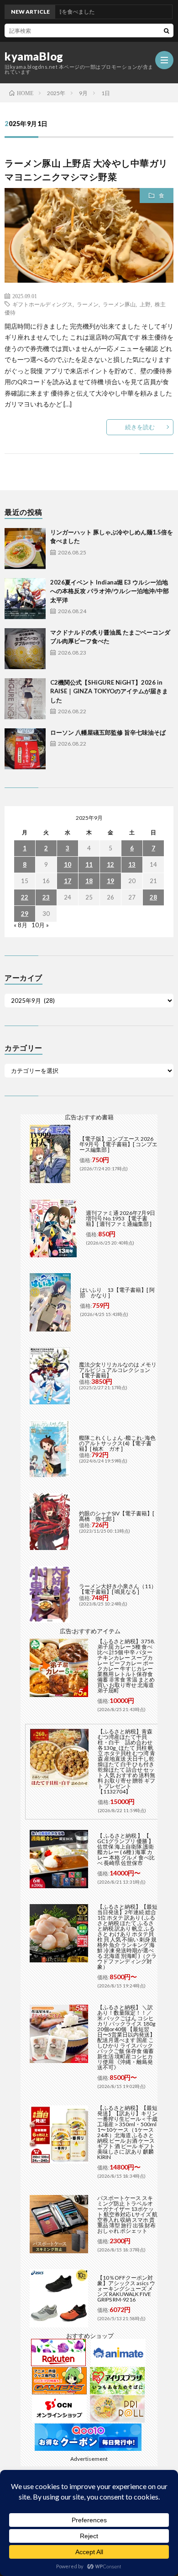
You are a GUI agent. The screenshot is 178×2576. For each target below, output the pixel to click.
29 (25, 914)
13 (132, 864)
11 (89, 864)
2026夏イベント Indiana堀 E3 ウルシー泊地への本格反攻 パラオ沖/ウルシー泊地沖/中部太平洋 (110, 591)
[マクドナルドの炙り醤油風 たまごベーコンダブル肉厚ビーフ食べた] (25, 649)
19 (110, 881)
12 (110, 864)
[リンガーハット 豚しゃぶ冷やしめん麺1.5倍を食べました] (25, 549)
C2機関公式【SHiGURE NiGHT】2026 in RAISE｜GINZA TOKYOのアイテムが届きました (109, 691)
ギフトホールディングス (42, 304)
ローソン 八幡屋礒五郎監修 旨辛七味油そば (108, 732)
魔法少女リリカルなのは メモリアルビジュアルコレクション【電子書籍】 (118, 1370)
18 (89, 881)
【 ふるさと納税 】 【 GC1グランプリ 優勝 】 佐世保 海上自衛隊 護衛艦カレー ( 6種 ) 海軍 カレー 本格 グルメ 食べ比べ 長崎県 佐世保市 (126, 1849)
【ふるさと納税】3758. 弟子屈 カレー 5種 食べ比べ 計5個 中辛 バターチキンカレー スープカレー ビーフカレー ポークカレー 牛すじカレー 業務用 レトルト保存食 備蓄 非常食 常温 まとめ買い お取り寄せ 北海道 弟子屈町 (126, 1666)
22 (25, 897)
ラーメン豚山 (119, 304)
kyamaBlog (34, 56)
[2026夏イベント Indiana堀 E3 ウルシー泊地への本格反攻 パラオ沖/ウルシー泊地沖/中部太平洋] (25, 599)
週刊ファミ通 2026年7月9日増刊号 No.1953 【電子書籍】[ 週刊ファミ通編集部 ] (120, 1218)
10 (68, 864)
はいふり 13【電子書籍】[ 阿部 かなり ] (117, 1293)
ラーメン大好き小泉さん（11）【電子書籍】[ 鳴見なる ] (118, 1589)
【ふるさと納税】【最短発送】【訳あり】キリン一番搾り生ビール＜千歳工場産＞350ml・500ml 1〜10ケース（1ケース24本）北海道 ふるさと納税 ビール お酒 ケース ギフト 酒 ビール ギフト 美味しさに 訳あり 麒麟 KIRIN (127, 2132)
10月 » (40, 925)
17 (68, 881)
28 (153, 897)
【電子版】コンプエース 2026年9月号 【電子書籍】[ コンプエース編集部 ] (118, 1144)
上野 (145, 304)
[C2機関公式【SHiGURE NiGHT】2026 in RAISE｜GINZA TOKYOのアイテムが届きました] (25, 699)
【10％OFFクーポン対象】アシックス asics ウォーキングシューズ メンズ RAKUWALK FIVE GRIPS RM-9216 (126, 2289)
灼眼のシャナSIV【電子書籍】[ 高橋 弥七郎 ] (117, 1516)
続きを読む (140, 427)
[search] (167, 30)
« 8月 (21, 925)
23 (46, 897)
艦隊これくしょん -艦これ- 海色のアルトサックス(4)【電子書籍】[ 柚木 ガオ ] (117, 1443)
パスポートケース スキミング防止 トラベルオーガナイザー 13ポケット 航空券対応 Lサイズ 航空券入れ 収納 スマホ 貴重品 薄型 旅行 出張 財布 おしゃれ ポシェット (127, 2214)
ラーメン (88, 304)
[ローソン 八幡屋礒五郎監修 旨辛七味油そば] (25, 749)
